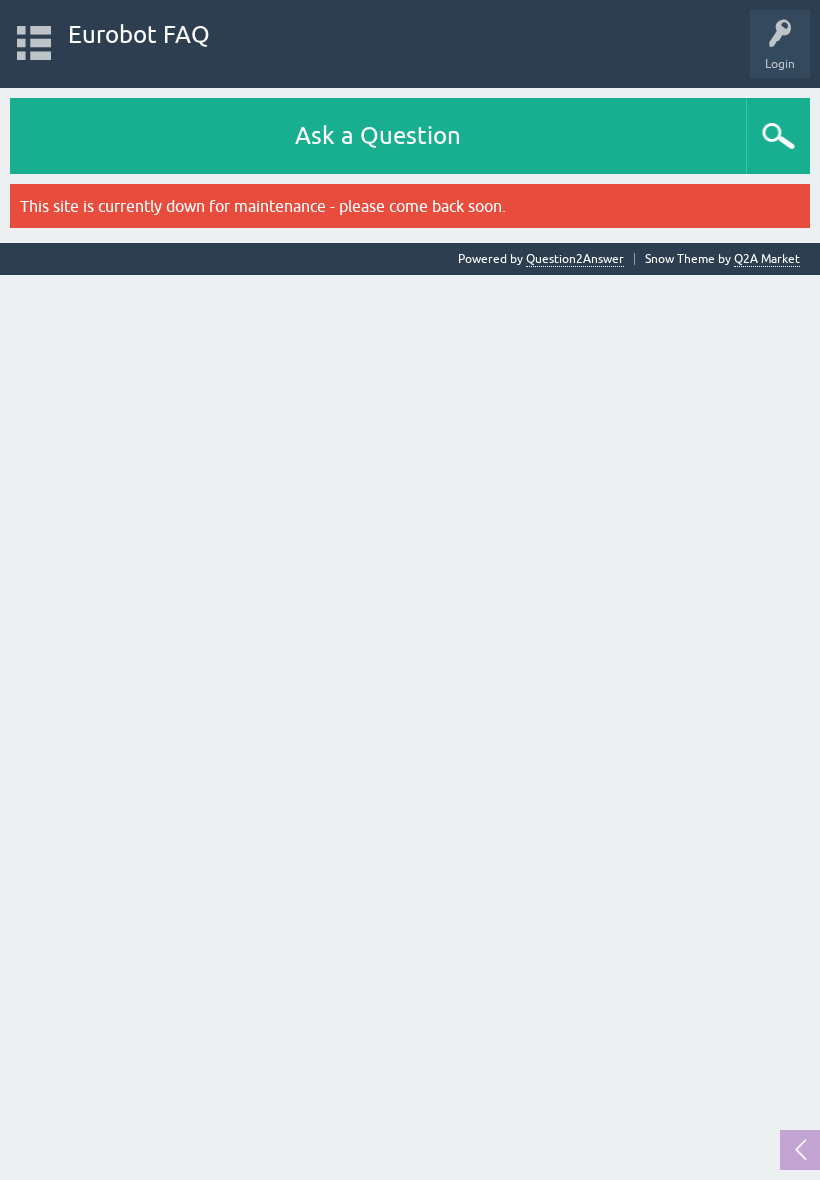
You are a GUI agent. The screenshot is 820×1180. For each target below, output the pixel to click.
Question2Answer (575, 259)
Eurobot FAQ (139, 34)
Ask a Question (378, 135)
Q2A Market (767, 259)
